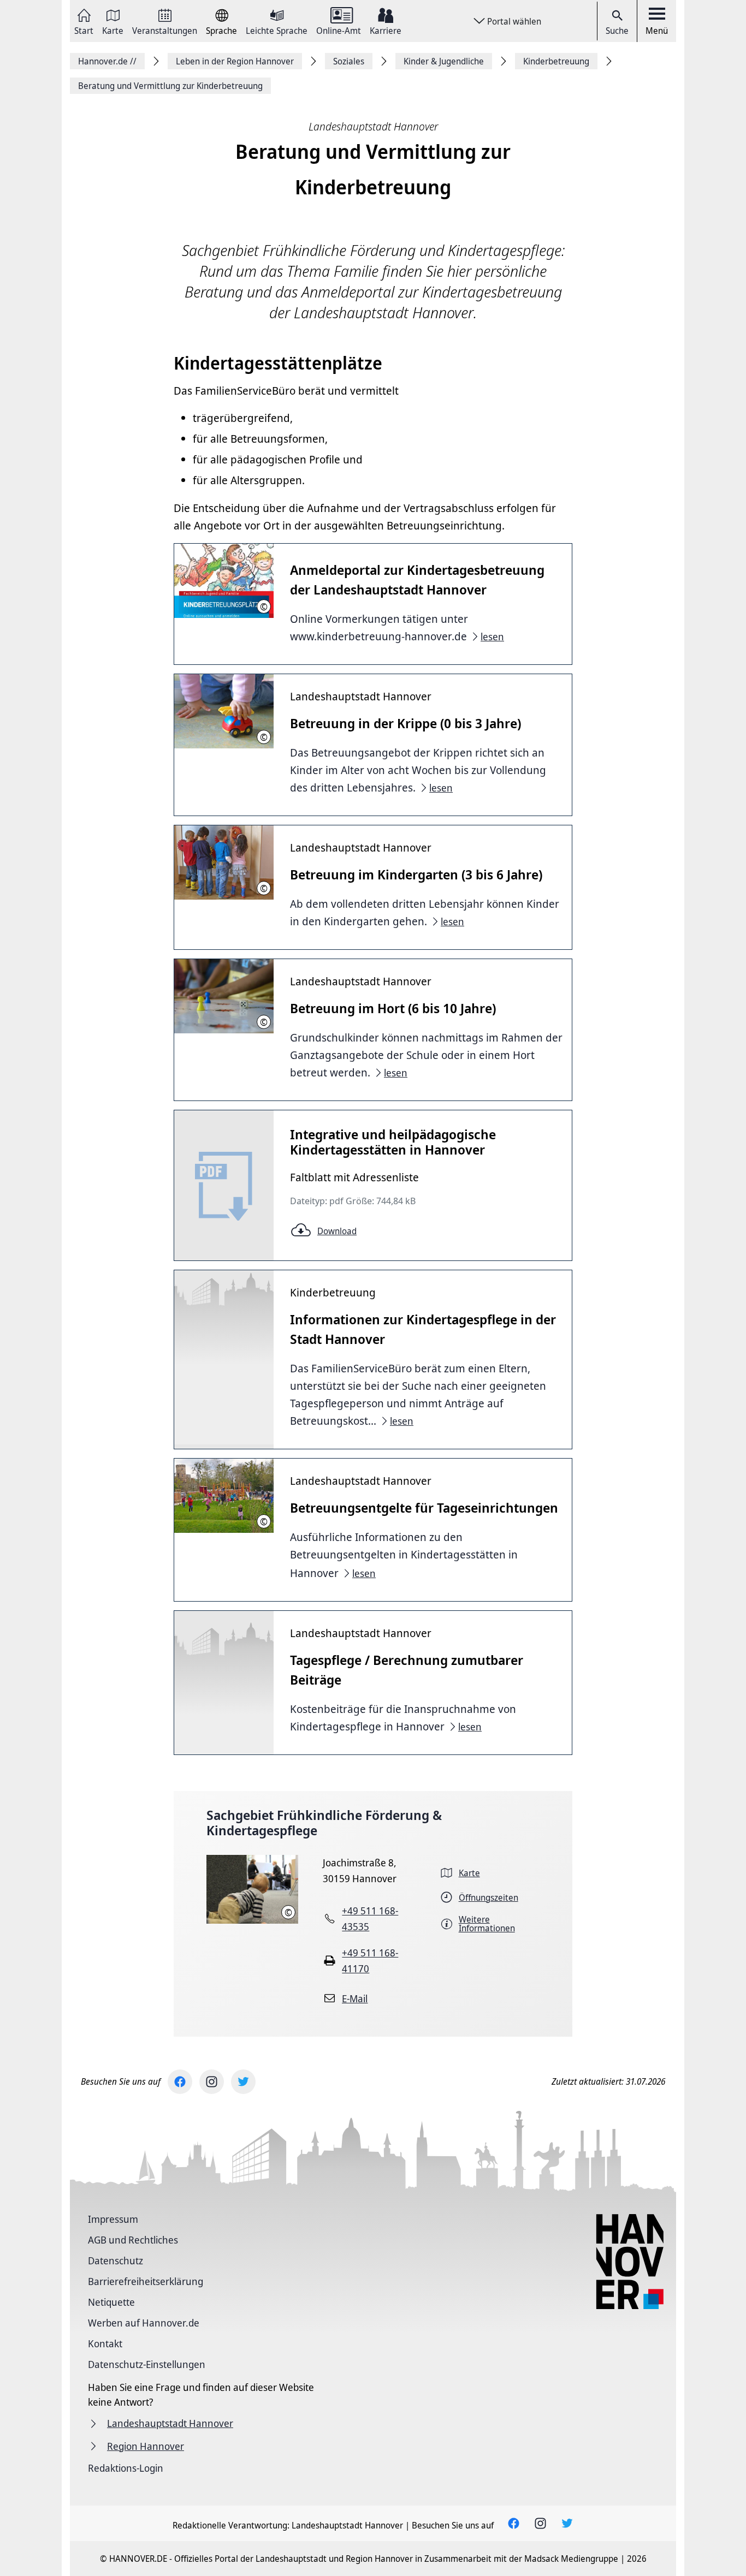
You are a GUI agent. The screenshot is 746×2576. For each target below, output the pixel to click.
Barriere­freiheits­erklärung (146, 2281)
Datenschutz (116, 2260)
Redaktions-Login (126, 2468)
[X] (243, 2082)
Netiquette (111, 2302)
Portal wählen (514, 21)
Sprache (221, 30)
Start (84, 30)
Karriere (386, 30)
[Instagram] (212, 2082)
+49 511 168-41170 (370, 1961)
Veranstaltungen (165, 30)
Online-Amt (339, 30)
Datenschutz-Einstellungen (147, 2364)
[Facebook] (180, 2082)
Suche (617, 31)
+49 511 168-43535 (370, 1918)
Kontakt (105, 2343)
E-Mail (355, 1998)
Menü (657, 31)
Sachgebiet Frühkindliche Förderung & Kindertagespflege (324, 1823)
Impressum (113, 2219)
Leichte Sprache (277, 30)
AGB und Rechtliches (133, 2240)
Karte (113, 30)
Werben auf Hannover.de (144, 2323)
